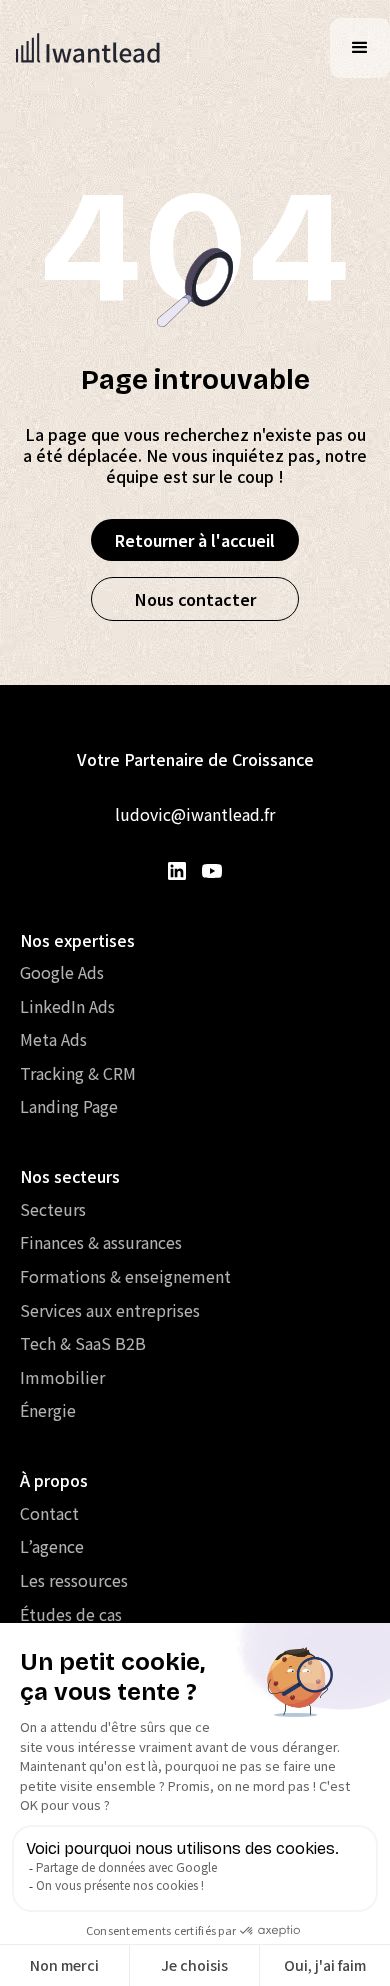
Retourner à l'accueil (195, 540)
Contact (49, 1513)
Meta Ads (53, 1039)
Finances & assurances (101, 1242)
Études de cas (71, 1614)
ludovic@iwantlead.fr (195, 814)
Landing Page (69, 1106)
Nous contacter (195, 599)
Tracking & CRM (78, 1073)
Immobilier (62, 1377)
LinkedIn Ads (67, 1006)
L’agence (52, 1546)
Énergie (48, 1410)
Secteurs (53, 1209)
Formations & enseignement (125, 1276)
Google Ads (62, 972)
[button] (360, 48)
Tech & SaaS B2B (83, 1343)
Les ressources (74, 1580)
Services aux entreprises (110, 1310)
